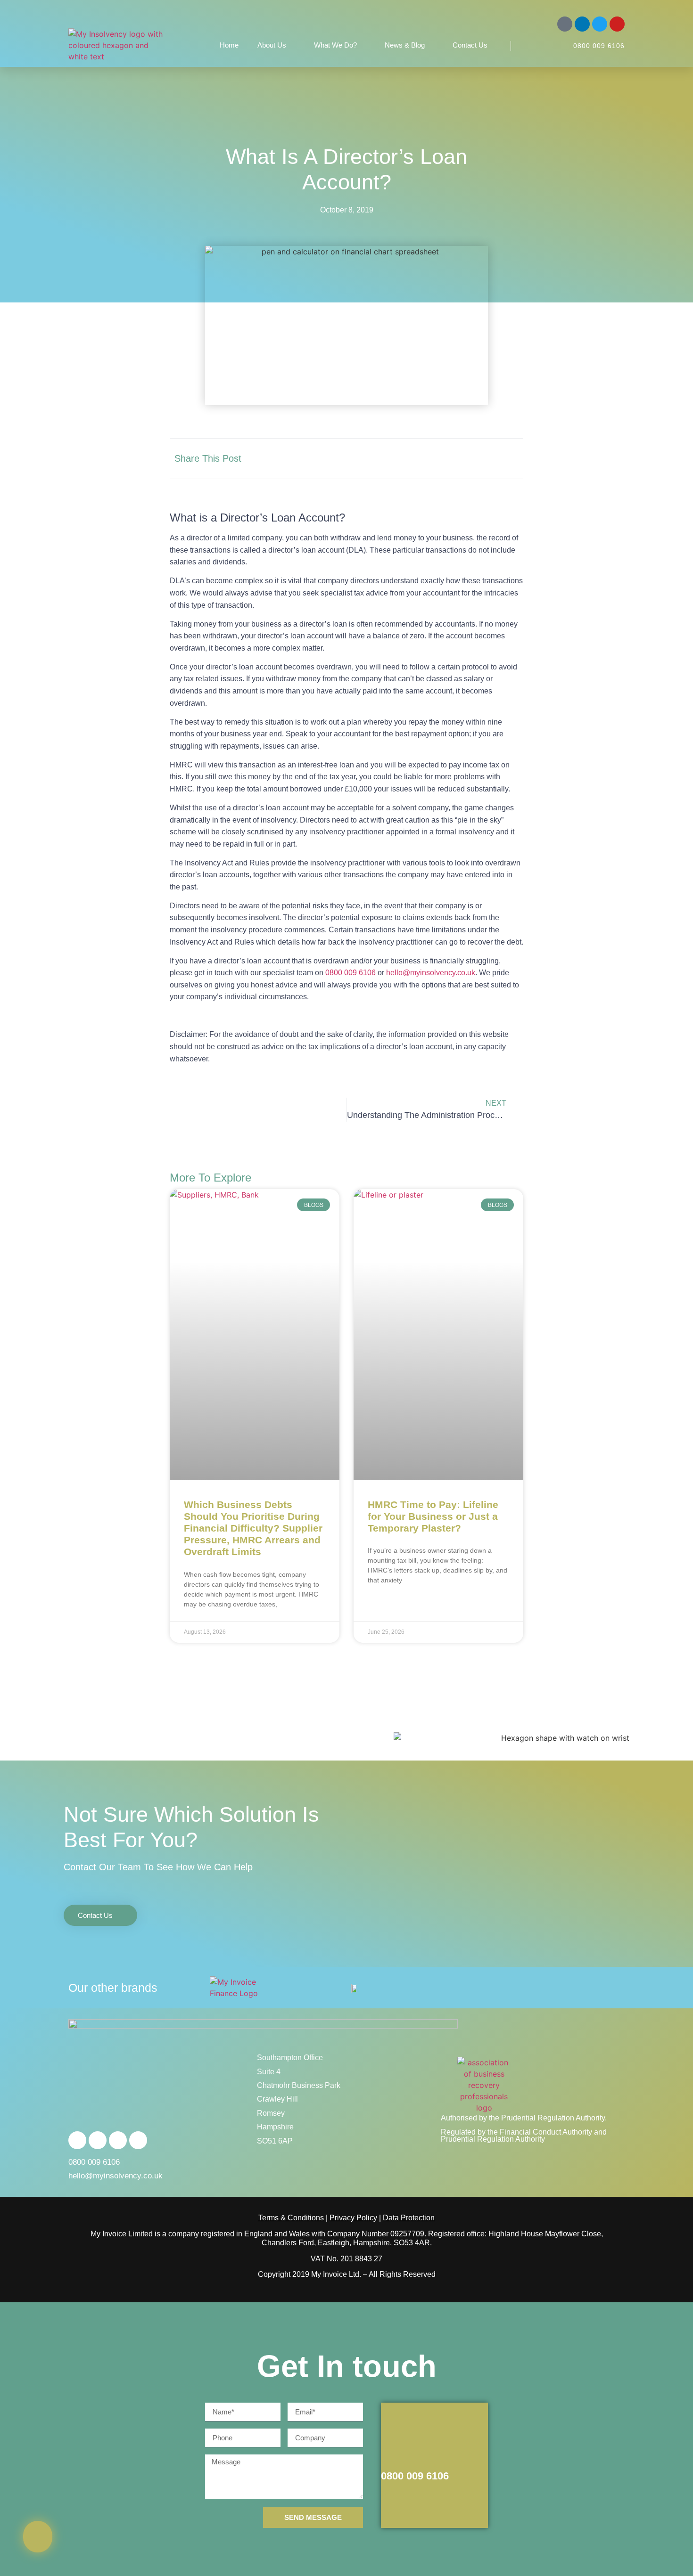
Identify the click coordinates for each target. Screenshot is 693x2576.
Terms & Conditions (291, 2218)
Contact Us (470, 45)
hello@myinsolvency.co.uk (431, 973)
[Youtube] (617, 24)
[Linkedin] (582, 24)
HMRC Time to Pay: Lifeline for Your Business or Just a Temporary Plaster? (433, 1516)
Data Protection (409, 2218)
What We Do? (335, 45)
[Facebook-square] (565, 24)
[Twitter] (600, 24)
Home (229, 45)
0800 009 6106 (599, 46)
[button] (421, 459)
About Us (272, 45)
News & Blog (405, 45)
